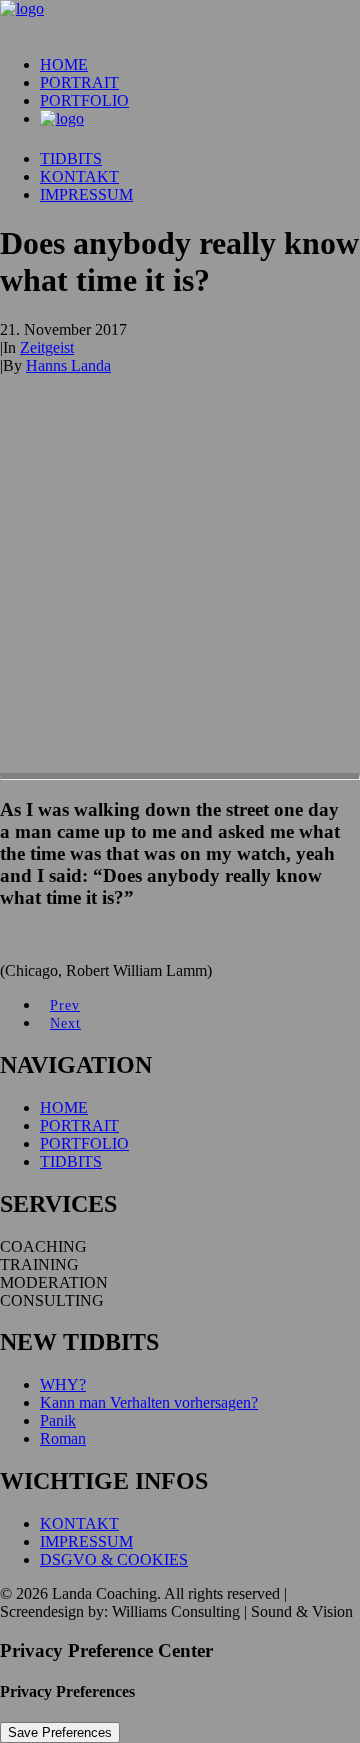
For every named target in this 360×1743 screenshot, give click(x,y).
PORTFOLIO (84, 100)
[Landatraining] (180, 20)
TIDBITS (71, 158)
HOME (64, 64)
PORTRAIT (79, 82)
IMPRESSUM (86, 194)
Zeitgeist (47, 347)
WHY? (63, 1384)
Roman (63, 1438)
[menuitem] (200, 65)
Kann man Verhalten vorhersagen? (149, 1402)
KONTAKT (79, 176)
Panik (58, 1420)
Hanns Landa (68, 365)
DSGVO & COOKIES (114, 1559)
